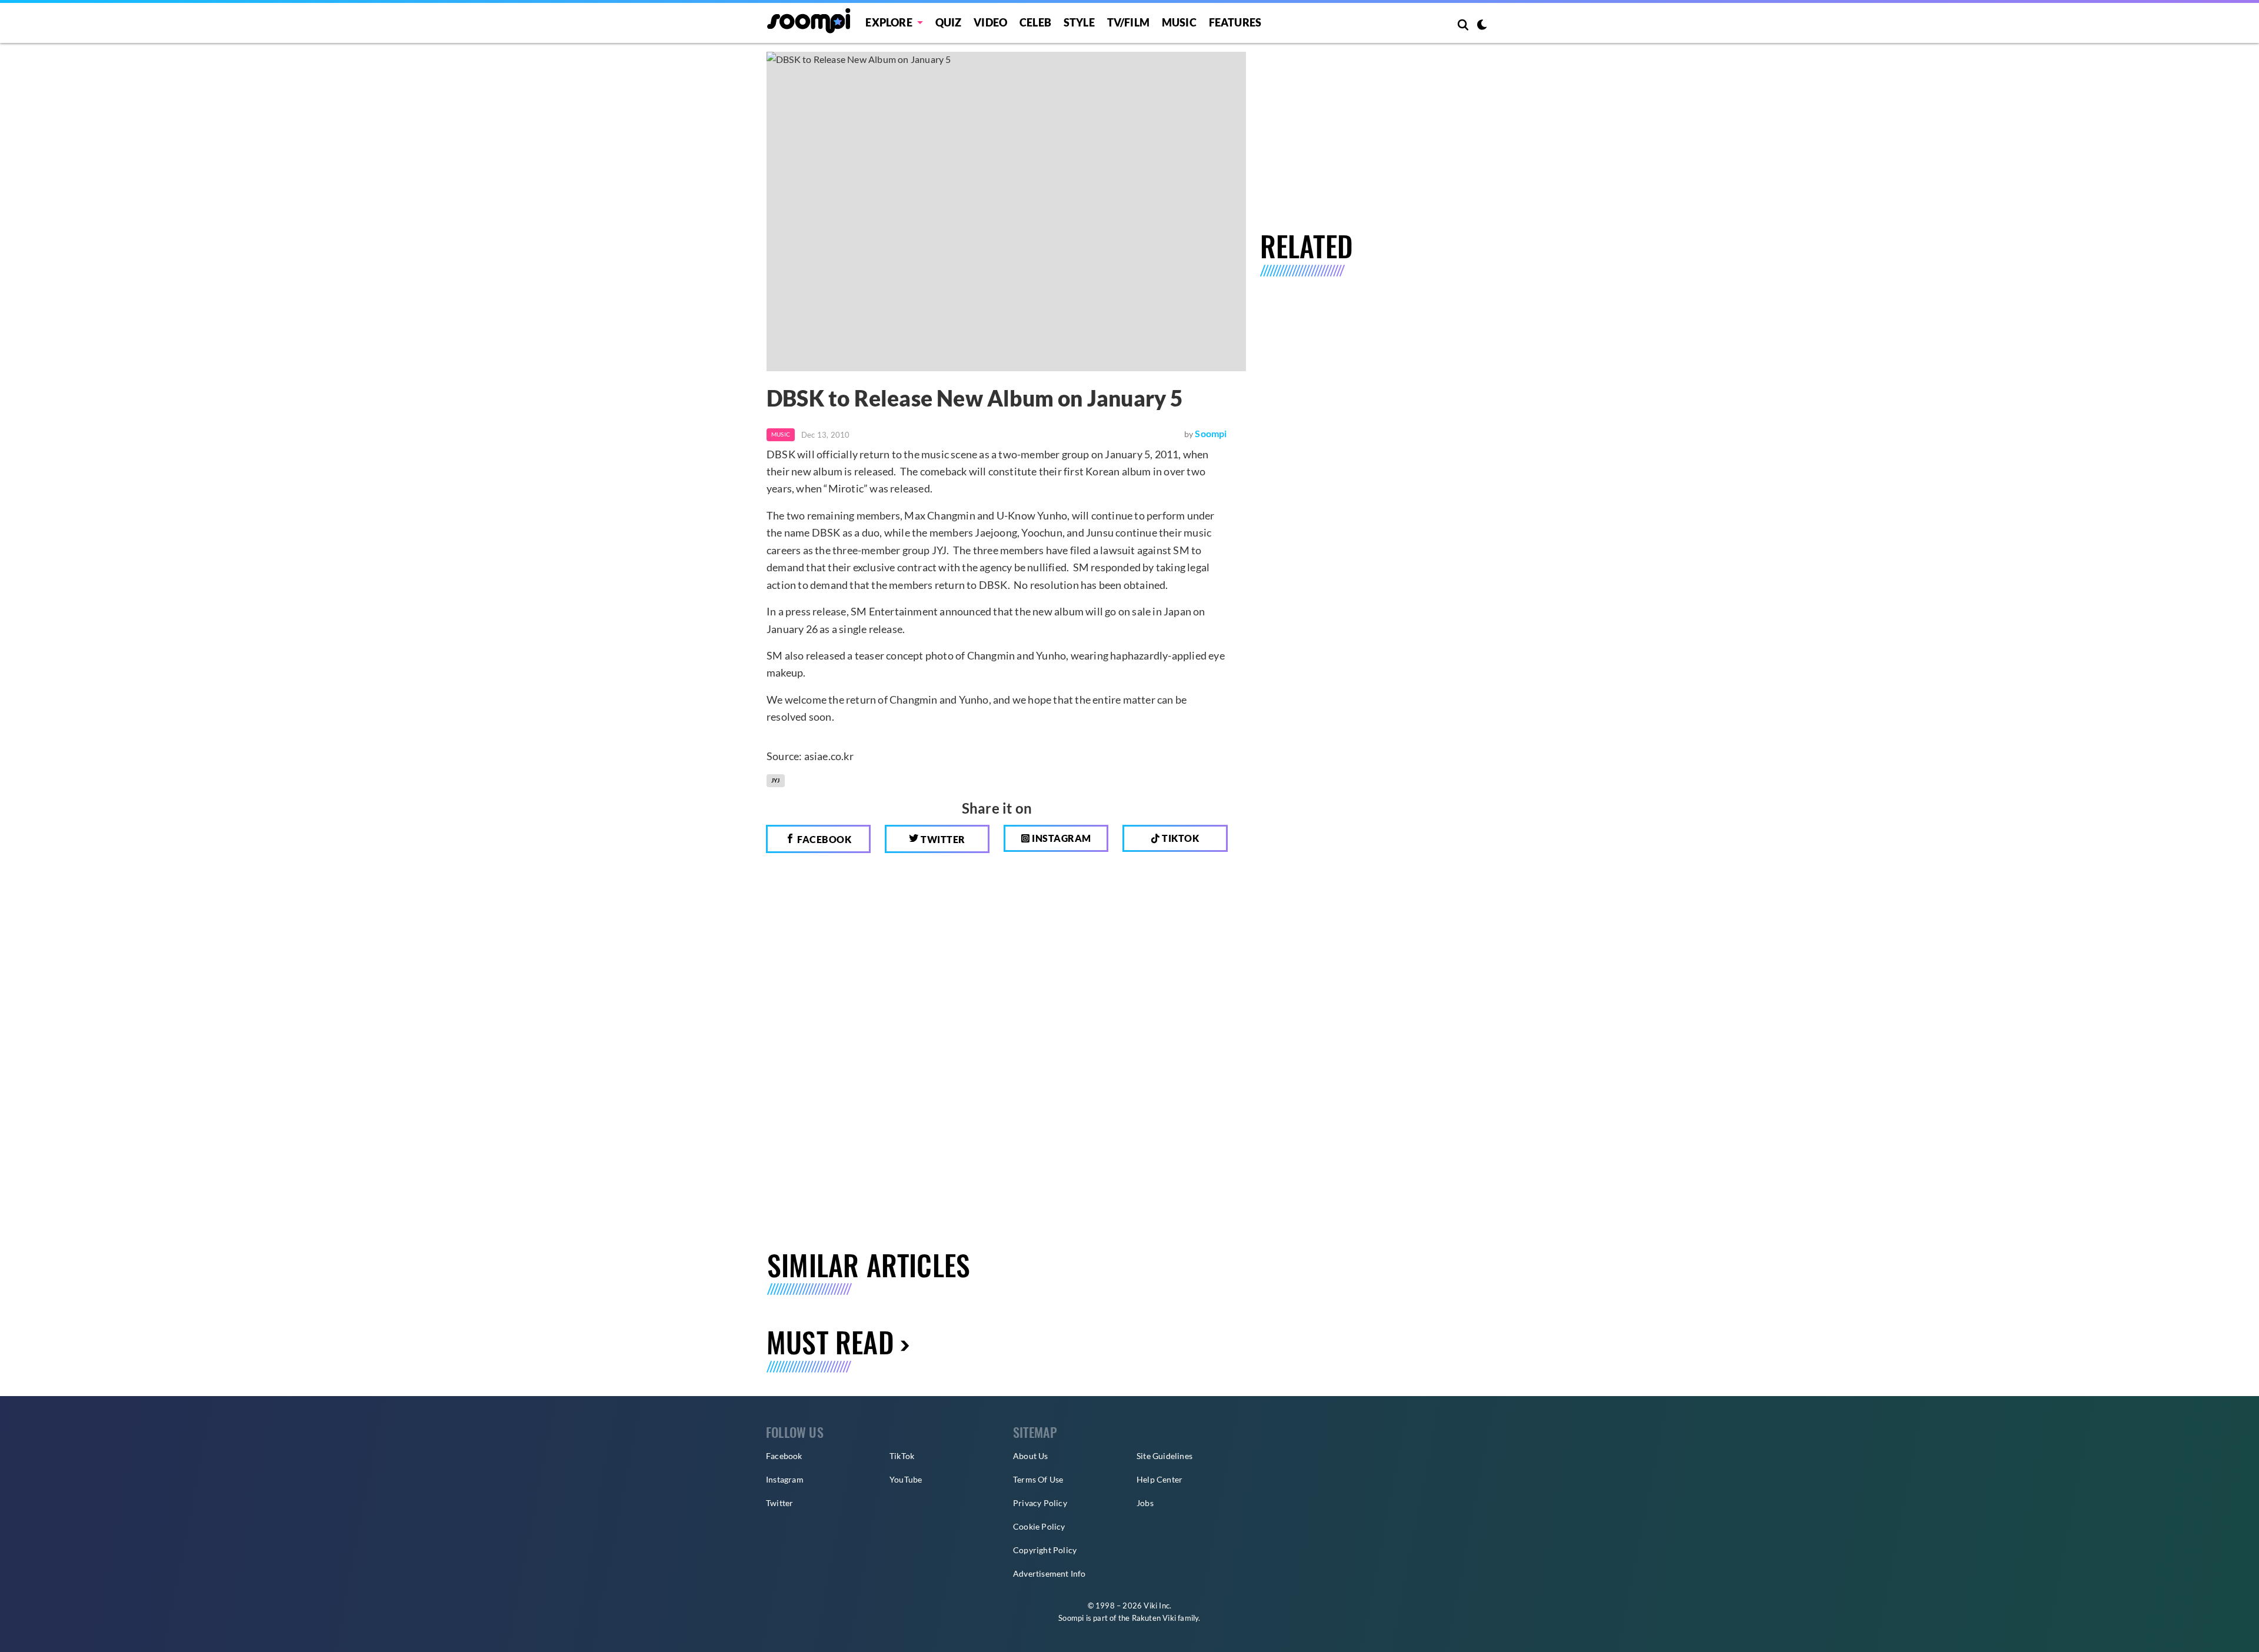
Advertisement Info (1049, 1573)
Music (1179, 22)
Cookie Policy (1039, 1526)
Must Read (830, 1342)
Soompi (1211, 433)
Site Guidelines (1165, 1456)
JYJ (776, 780)
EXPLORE (889, 22)
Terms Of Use (1038, 1479)
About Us (1031, 1456)
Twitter (942, 839)
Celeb (1035, 22)
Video (990, 22)
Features (1235, 22)
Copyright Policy (1045, 1550)
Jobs (1145, 1503)
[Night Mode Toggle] (1482, 26)
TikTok (902, 1456)
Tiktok (1180, 838)
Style (1079, 22)
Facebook (824, 839)
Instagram (1061, 838)
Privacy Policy (1040, 1503)
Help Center (1160, 1479)
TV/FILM (1128, 22)
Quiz (949, 22)
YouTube (906, 1479)
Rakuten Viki (1154, 1618)
